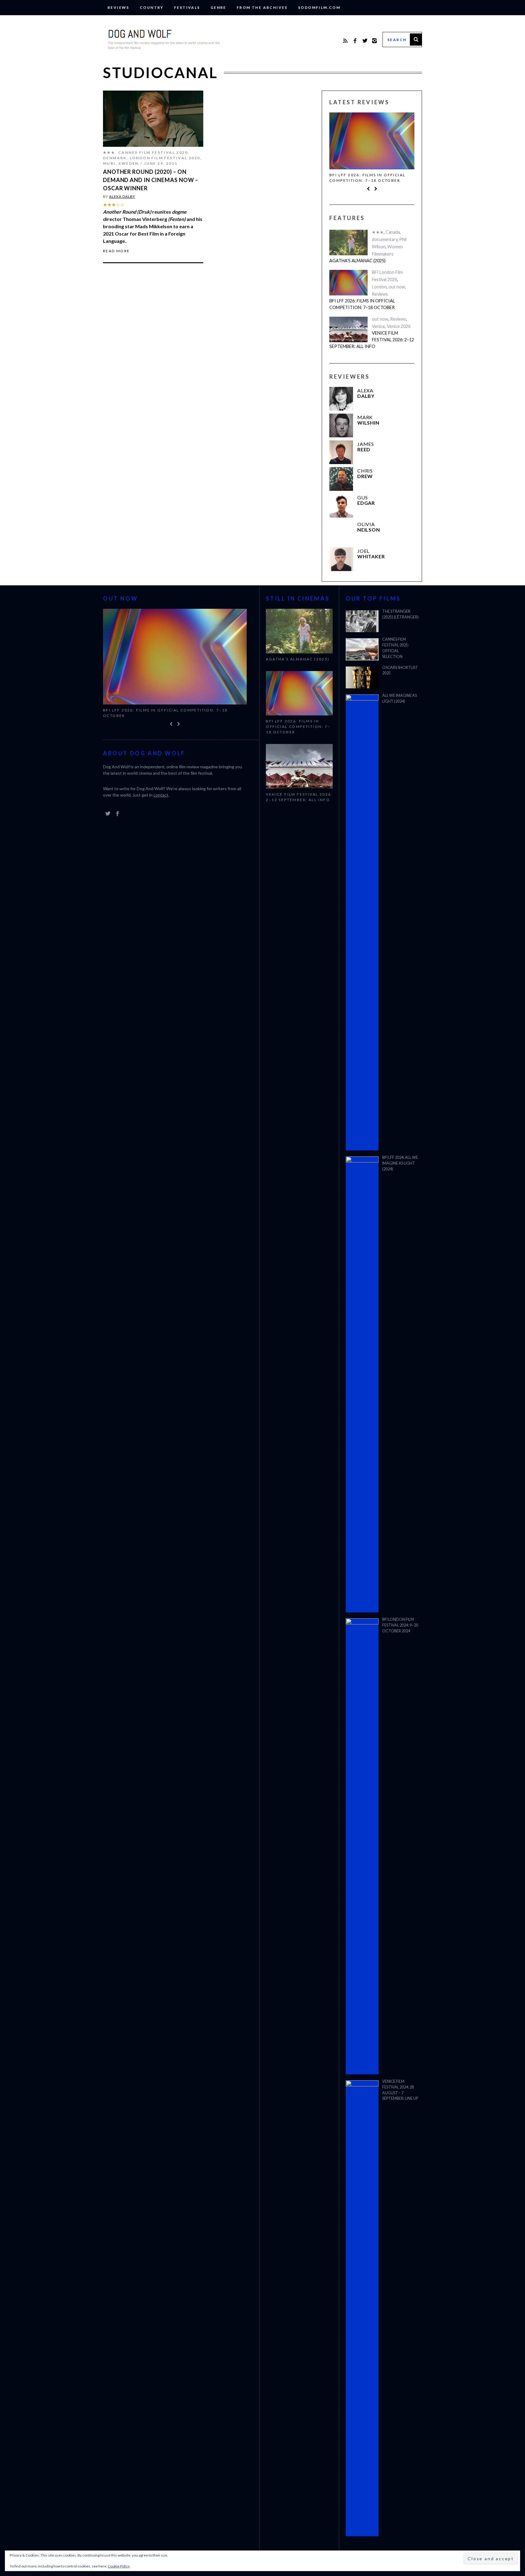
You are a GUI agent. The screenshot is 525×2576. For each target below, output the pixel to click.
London (379, 287)
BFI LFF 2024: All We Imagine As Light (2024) (400, 1163)
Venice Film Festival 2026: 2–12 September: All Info (372, 339)
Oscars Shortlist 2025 (400, 670)
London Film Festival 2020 (165, 158)
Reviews (118, 7)
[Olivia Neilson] (341, 532)
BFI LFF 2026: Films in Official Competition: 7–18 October (367, 178)
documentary (385, 239)
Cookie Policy (119, 2566)
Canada (393, 232)
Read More (117, 251)
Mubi (109, 163)
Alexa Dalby (122, 196)
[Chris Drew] (341, 479)
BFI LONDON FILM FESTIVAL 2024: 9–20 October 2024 (400, 1625)
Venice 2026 (399, 326)
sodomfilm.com (319, 7)
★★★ (109, 152)
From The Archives (262, 7)
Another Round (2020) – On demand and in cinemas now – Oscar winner (151, 180)
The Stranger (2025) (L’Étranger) (400, 614)
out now (397, 287)
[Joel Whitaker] (341, 559)
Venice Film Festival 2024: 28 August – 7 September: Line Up (400, 2090)
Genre (218, 7)
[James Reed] (341, 452)
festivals (187, 7)
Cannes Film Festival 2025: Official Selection (396, 648)
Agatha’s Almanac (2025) (357, 261)
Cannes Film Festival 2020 (153, 152)
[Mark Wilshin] (341, 425)
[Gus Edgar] (341, 506)
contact (161, 795)
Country (152, 7)
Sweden (129, 163)
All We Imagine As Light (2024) (400, 698)
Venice (378, 326)
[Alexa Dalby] (341, 399)
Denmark (115, 158)
